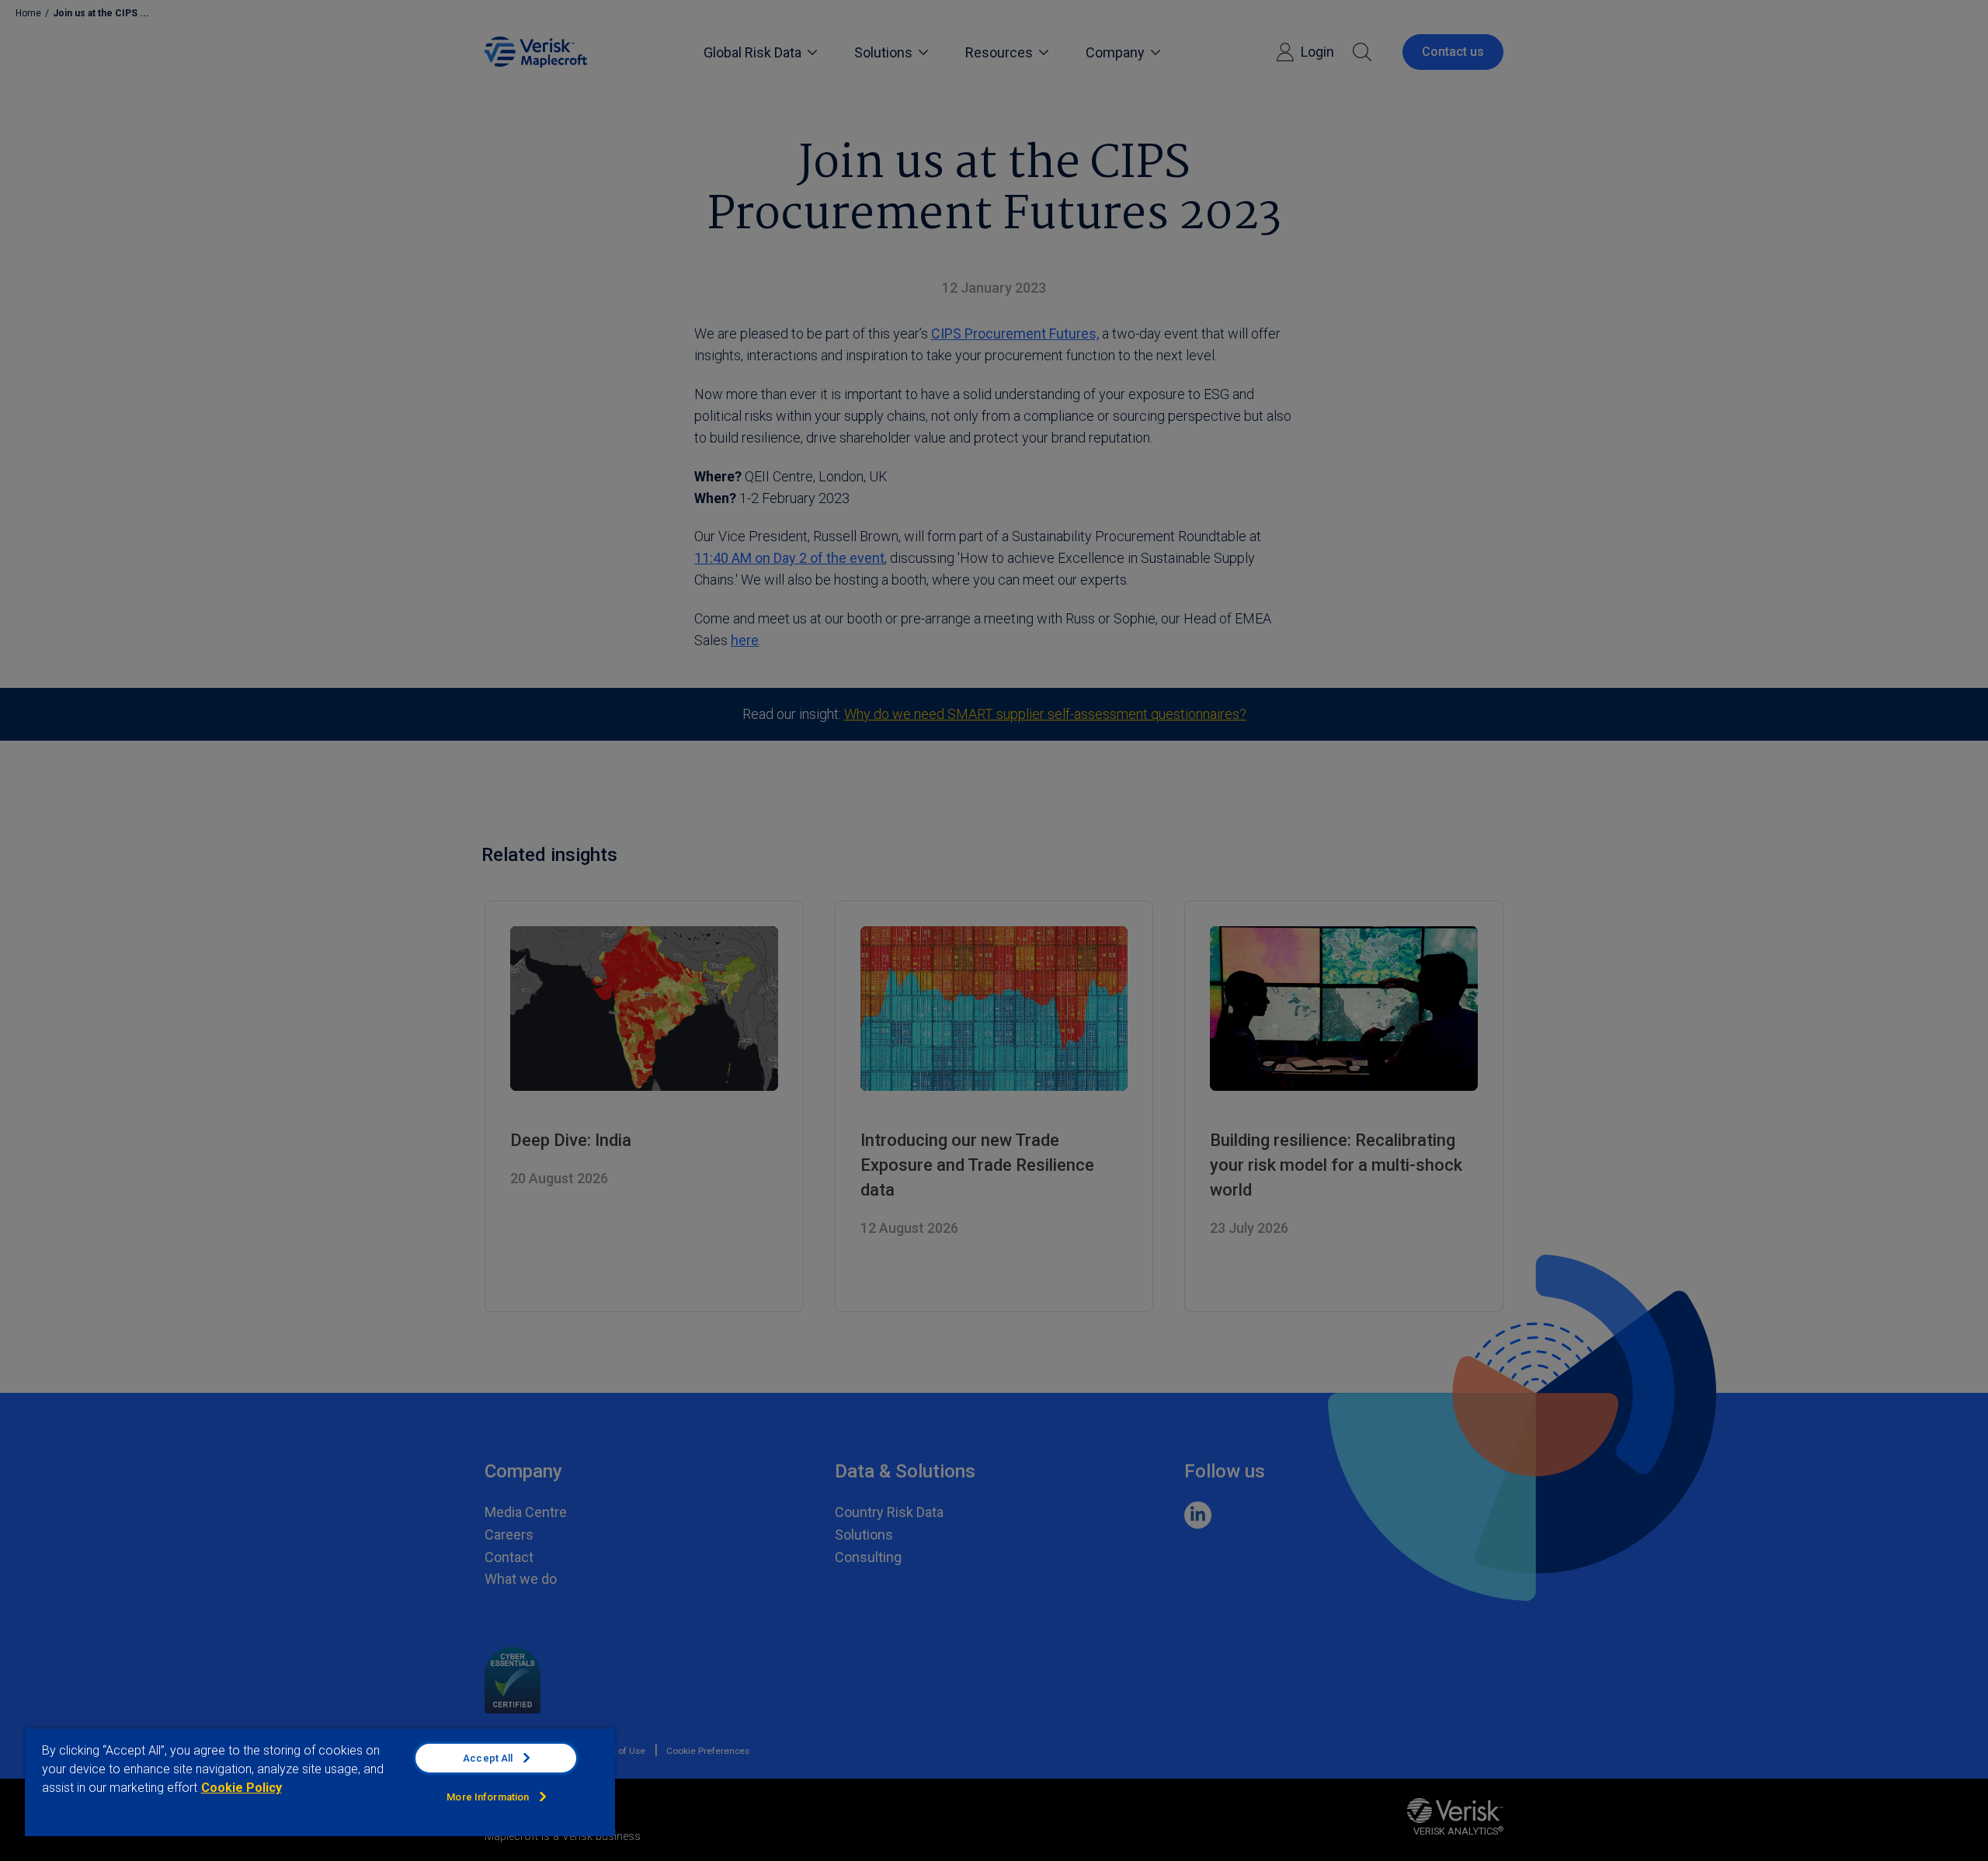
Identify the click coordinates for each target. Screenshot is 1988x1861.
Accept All (488, 1758)
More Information (488, 1797)
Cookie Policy (242, 1788)
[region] (320, 1782)
